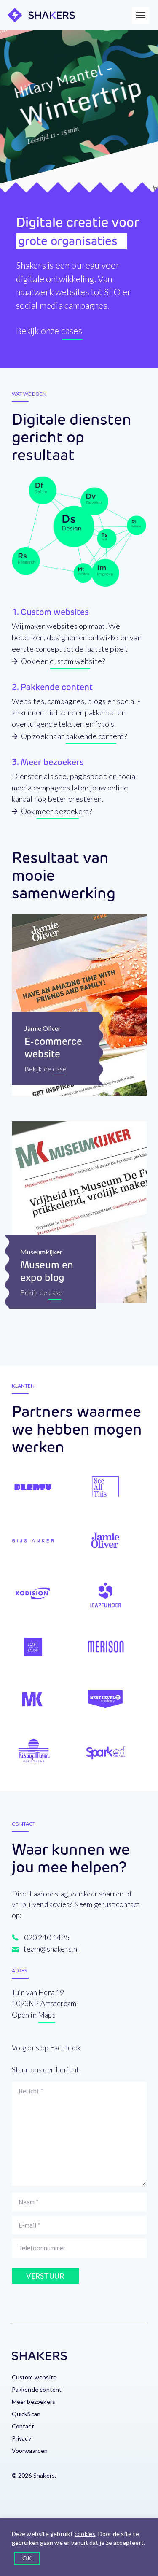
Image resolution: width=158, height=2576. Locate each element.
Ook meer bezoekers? (57, 811)
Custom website (34, 2377)
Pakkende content (57, 687)
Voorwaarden (30, 2451)
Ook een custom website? (63, 661)
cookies (85, 2534)
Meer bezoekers (52, 762)
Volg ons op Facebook (47, 2048)
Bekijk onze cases (49, 330)
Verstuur (45, 2276)
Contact (23, 2426)
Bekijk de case (46, 1069)
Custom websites (55, 612)
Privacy (21, 2438)
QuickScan (26, 2414)
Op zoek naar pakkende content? (74, 736)
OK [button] (27, 2558)
